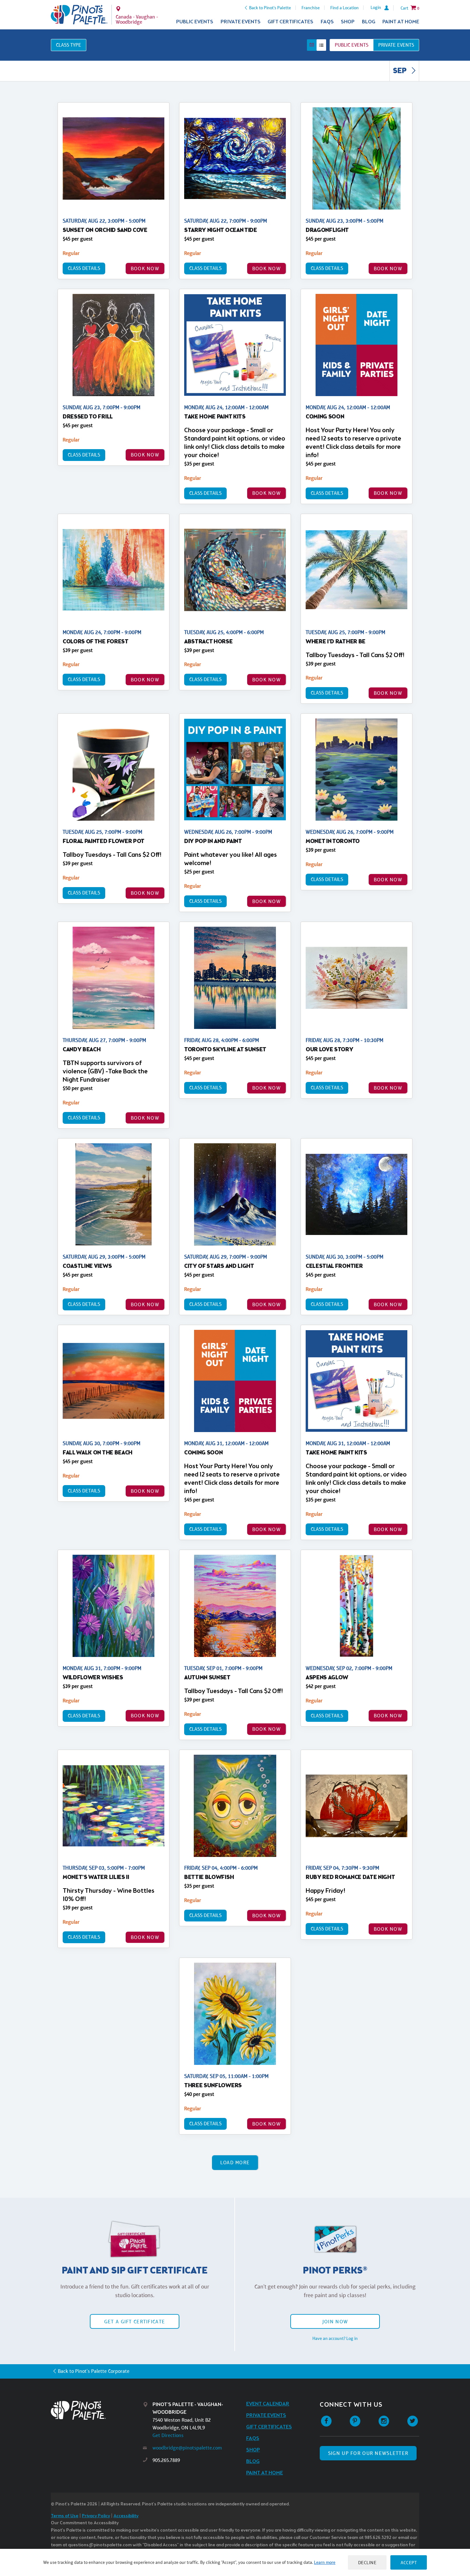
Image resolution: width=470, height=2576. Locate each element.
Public (352, 45)
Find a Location (345, 8)
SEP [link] (400, 71)
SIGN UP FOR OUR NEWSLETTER (368, 2453)
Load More (235, 2162)
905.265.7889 (166, 2460)
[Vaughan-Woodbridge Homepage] (79, 15)
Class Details (84, 268)
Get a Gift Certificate (135, 2322)
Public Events (195, 22)
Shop (348, 22)
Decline (367, 2562)
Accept (409, 2562)
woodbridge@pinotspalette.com (187, 2448)
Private (396, 45)
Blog (369, 22)
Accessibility (126, 2516)
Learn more (325, 2562)
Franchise (311, 8)
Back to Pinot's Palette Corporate (94, 2371)
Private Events (241, 22)
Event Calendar (268, 2404)
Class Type (69, 45)
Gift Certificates (290, 22)
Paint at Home (401, 22)
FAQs (327, 22)
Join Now (335, 2322)
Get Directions (168, 2435)
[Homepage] (97, 2410)
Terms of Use (65, 2516)
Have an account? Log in (335, 2338)
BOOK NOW (145, 268)
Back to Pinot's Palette (270, 8)
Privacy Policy (96, 2516)
